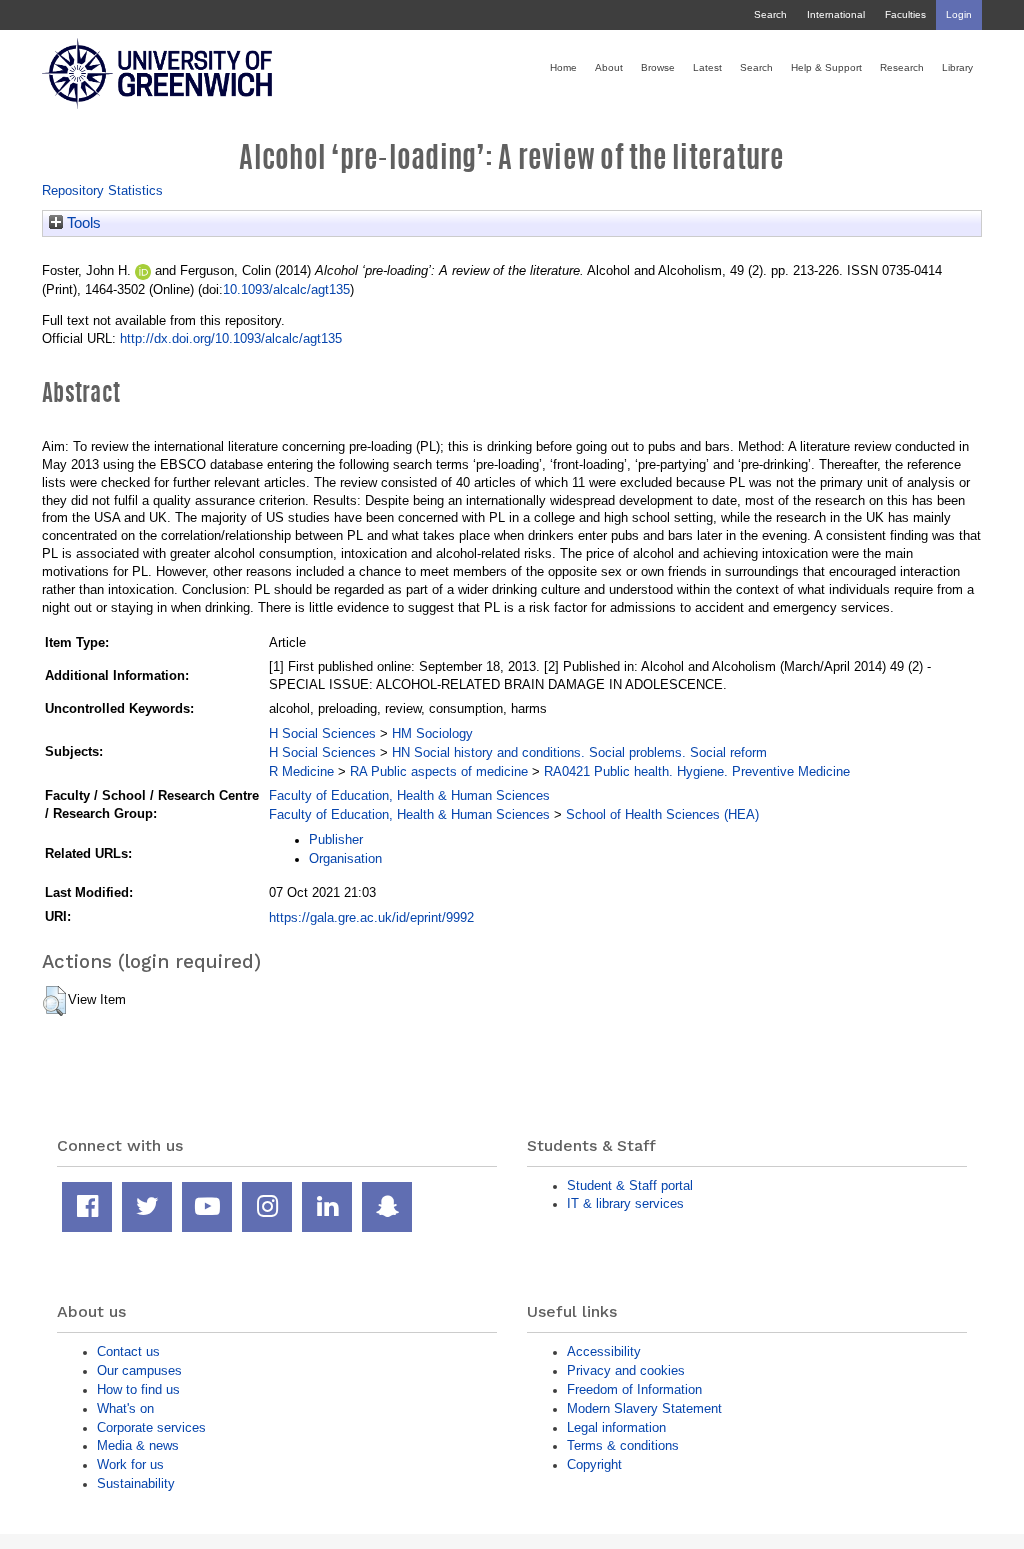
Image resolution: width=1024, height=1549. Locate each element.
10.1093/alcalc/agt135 (286, 289)
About (609, 67)
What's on (125, 1408)
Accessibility (604, 1351)
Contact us (128, 1351)
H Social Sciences (322, 733)
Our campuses (139, 1370)
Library (957, 67)
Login (959, 14)
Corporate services (151, 1427)
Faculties (905, 14)
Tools (82, 223)
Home (563, 67)
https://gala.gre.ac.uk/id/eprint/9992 (371, 917)
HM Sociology (432, 733)
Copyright (594, 1464)
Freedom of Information (634, 1389)
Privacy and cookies (626, 1370)
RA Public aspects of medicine (439, 771)
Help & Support (826, 67)
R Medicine (301, 771)
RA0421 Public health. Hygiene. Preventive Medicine (697, 771)
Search (770, 14)
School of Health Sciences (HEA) (662, 814)
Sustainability (136, 1483)
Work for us (130, 1464)
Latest (707, 67)
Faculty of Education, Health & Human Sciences (409, 795)
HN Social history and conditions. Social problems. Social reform (579, 752)
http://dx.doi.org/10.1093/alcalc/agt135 (231, 338)
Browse (658, 67)
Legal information (616, 1427)
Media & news (138, 1445)
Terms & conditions (623, 1445)
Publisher (336, 839)
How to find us (138, 1389)
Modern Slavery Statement (644, 1408)
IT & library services (625, 1203)
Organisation (345, 858)
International (836, 14)
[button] (54, 1001)
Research (902, 67)
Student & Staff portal (630, 1185)
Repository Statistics (102, 190)
